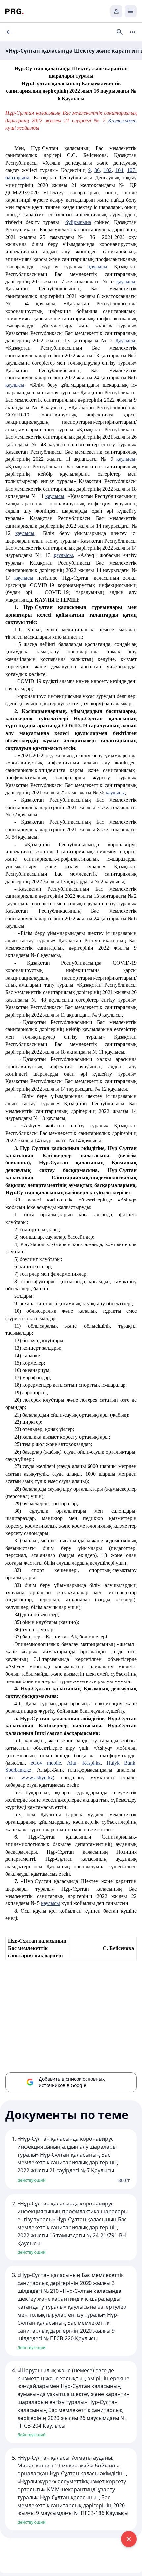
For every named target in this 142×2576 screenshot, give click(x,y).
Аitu (72, 1763)
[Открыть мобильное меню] (131, 11)
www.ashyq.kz (37, 1778)
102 (108, 170)
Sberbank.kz (18, 1770)
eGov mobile (46, 1763)
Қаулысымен (122, 121)
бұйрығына (78, 222)
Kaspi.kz (91, 1763)
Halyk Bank (121, 1763)
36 (97, 170)
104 (119, 170)
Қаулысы (125, 341)
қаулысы (98, 266)
